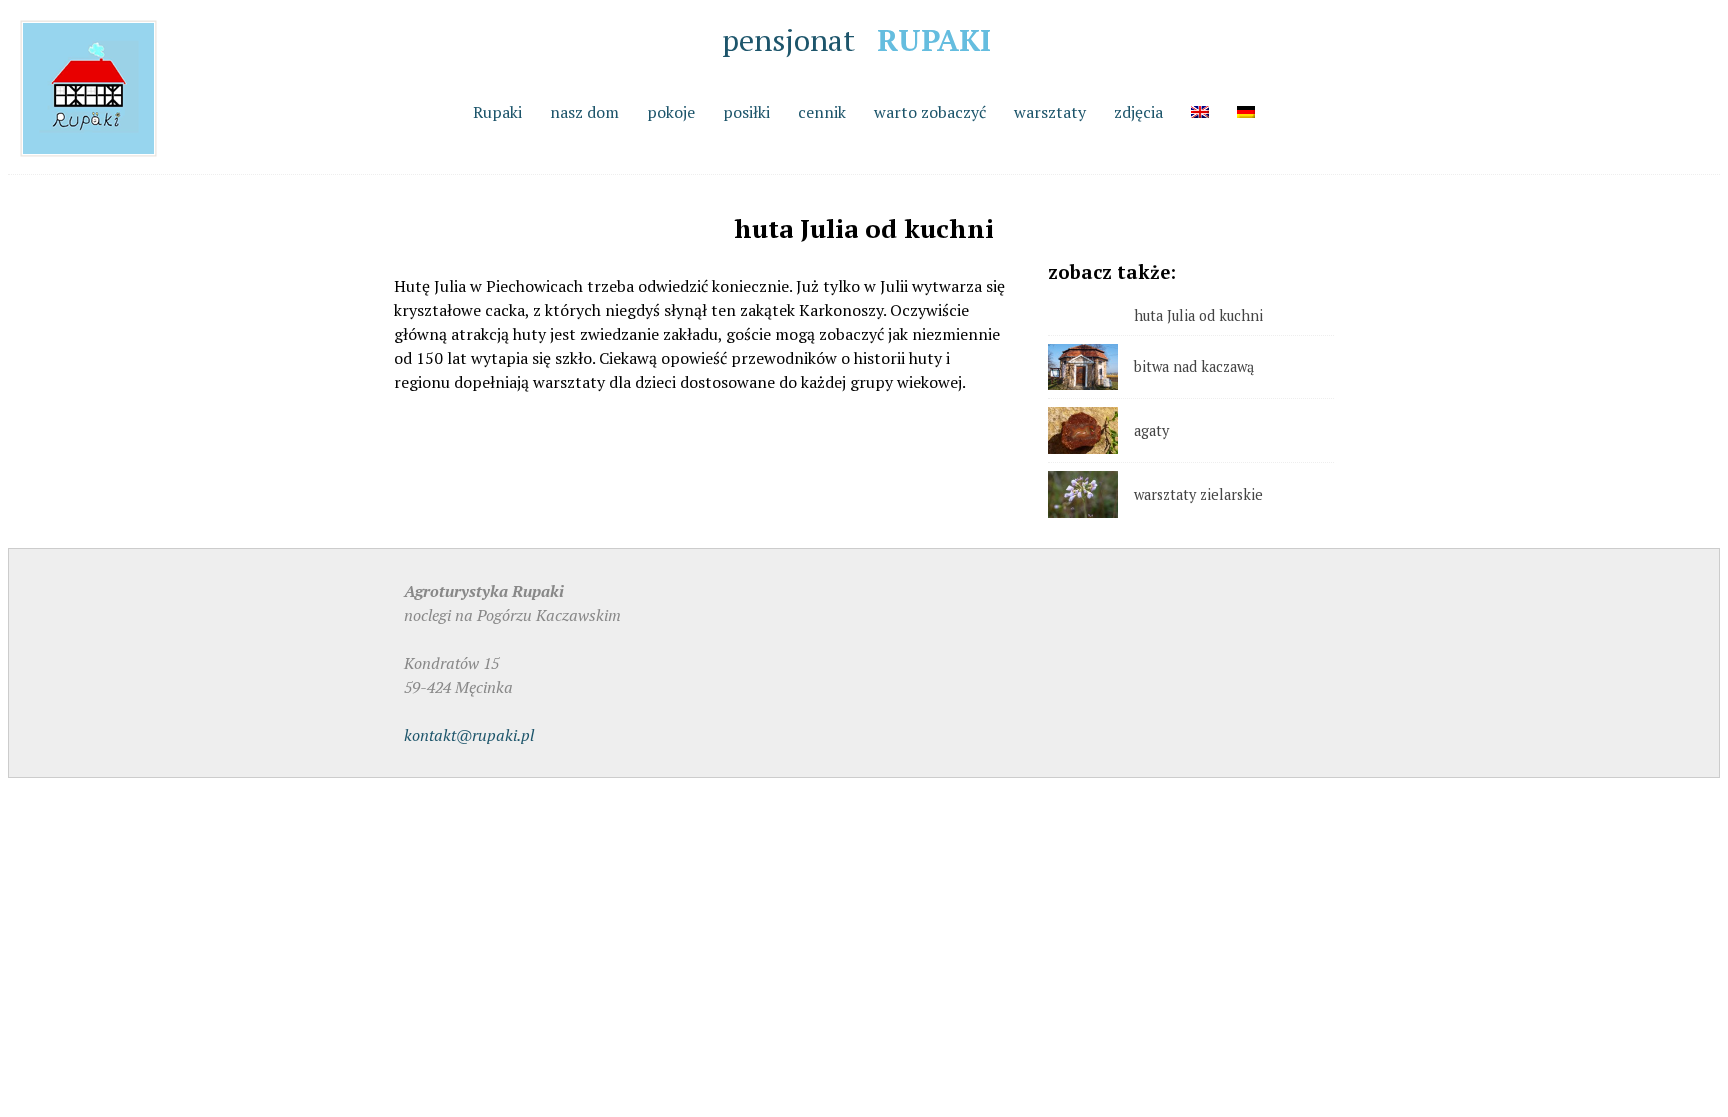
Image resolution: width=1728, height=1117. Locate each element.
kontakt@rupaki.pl (469, 735)
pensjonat (856, 40)
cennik (822, 112)
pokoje (671, 112)
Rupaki (497, 112)
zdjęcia (1138, 112)
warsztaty (1050, 112)
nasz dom (584, 112)
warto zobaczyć (930, 112)
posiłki (746, 112)
